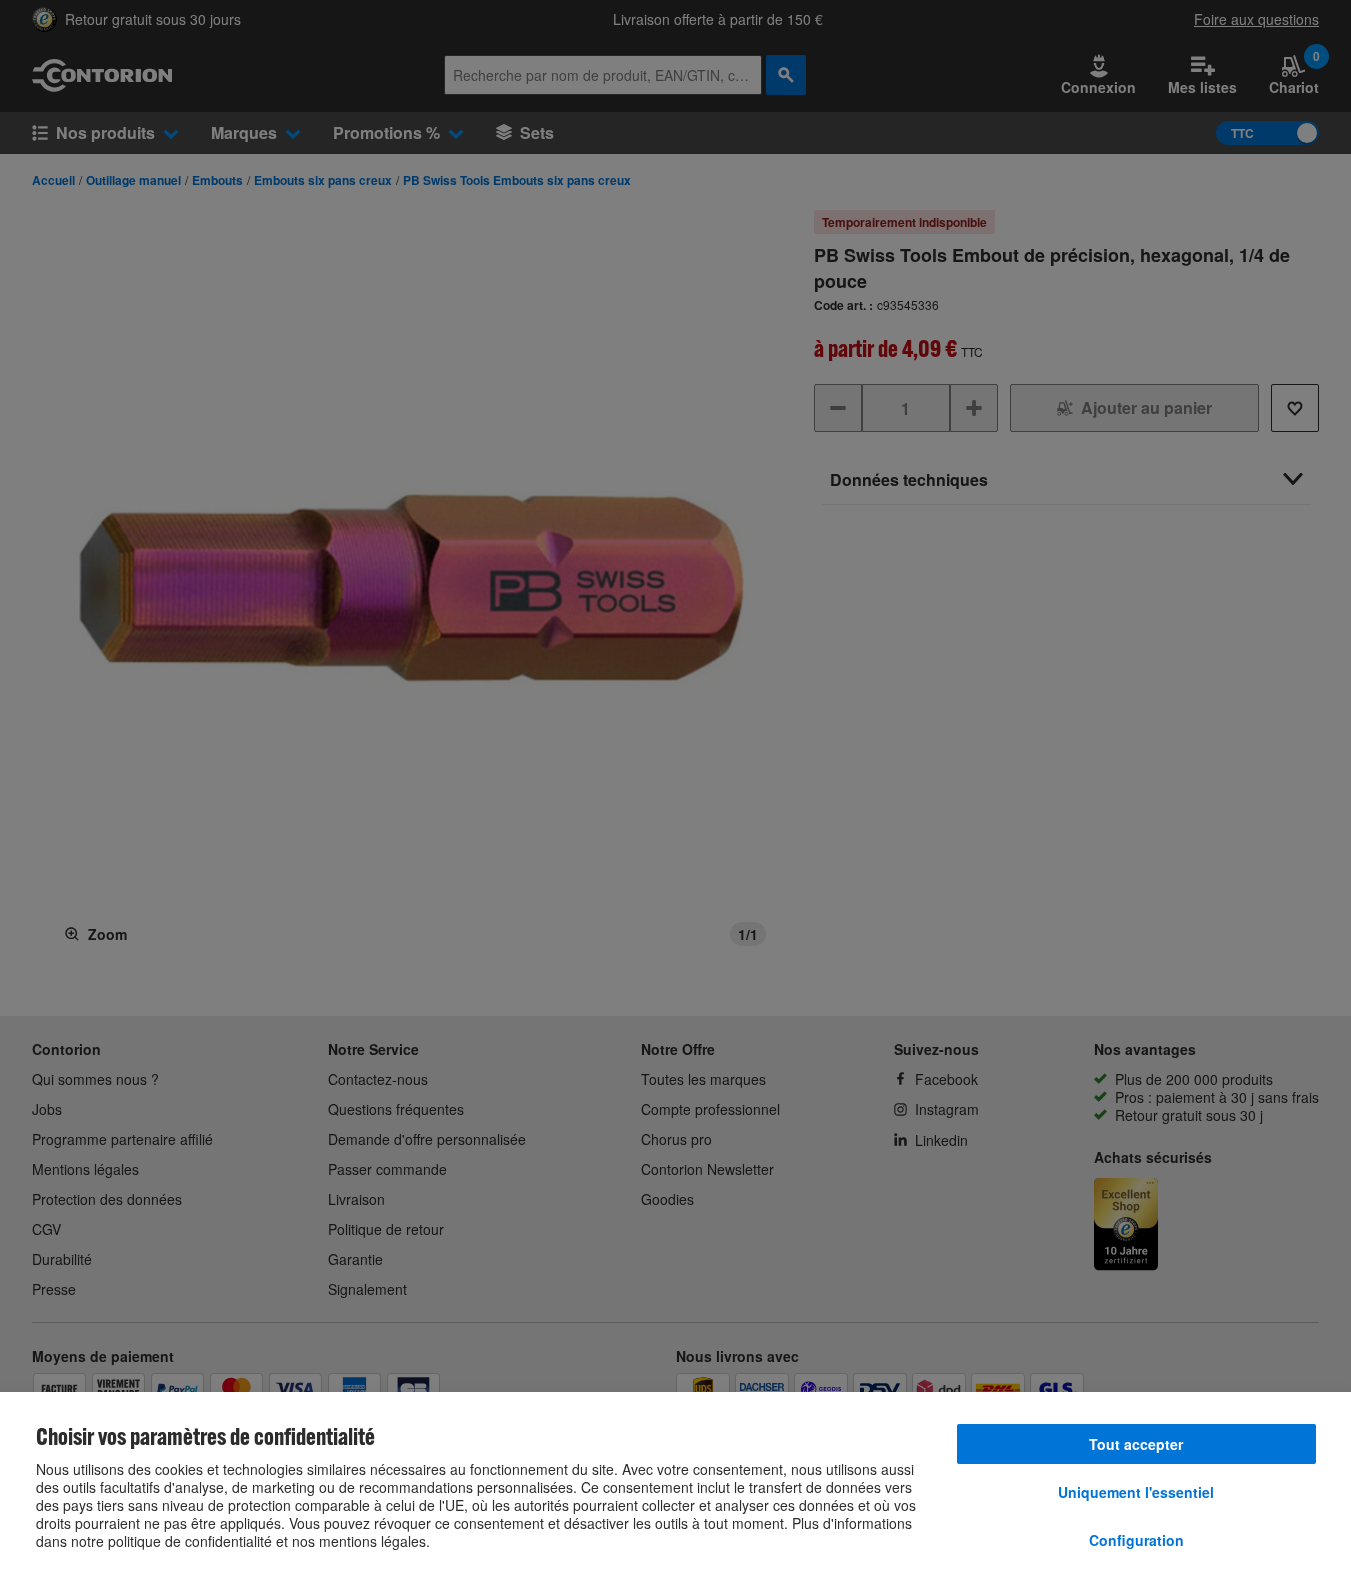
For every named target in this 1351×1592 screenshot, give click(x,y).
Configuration (1136, 1540)
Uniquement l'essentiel (1136, 1492)
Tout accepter (1136, 1444)
